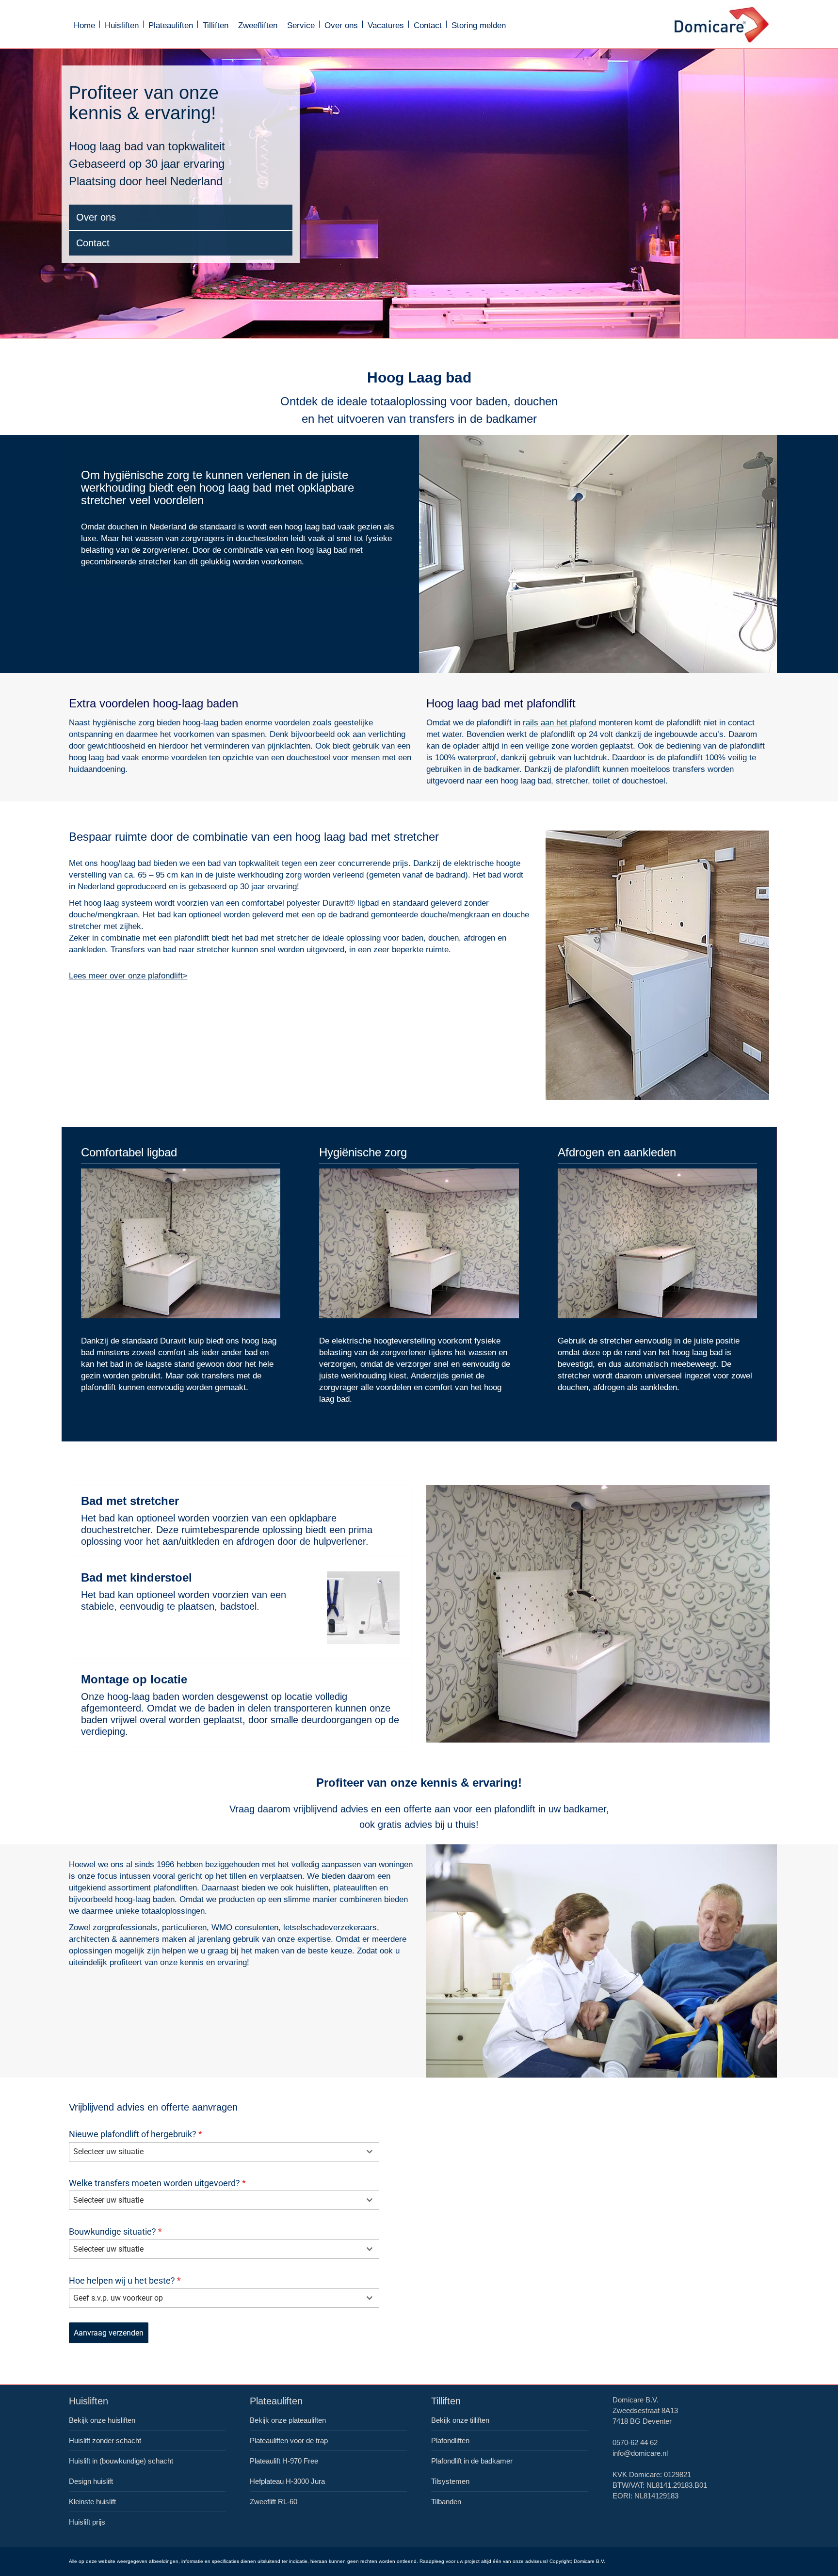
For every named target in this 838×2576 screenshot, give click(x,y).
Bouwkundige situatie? (115, 2232)
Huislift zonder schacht (105, 2440)
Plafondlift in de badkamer (472, 2461)
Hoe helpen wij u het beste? (125, 2280)
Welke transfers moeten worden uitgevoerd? (157, 2183)
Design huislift (91, 2481)
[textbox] (215, 2152)
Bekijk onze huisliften (102, 2420)
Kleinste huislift (92, 2502)
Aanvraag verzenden (109, 2333)
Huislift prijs (87, 2522)
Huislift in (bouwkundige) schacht (121, 2461)
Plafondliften (450, 2440)
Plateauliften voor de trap (289, 2440)
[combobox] (224, 2152)
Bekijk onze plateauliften (288, 2420)
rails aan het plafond (559, 723)
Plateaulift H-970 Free (284, 2461)
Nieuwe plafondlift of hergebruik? (136, 2134)
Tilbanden (446, 2502)
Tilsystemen (450, 2481)
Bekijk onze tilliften (460, 2420)
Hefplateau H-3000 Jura (287, 2481)
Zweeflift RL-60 (274, 2502)
